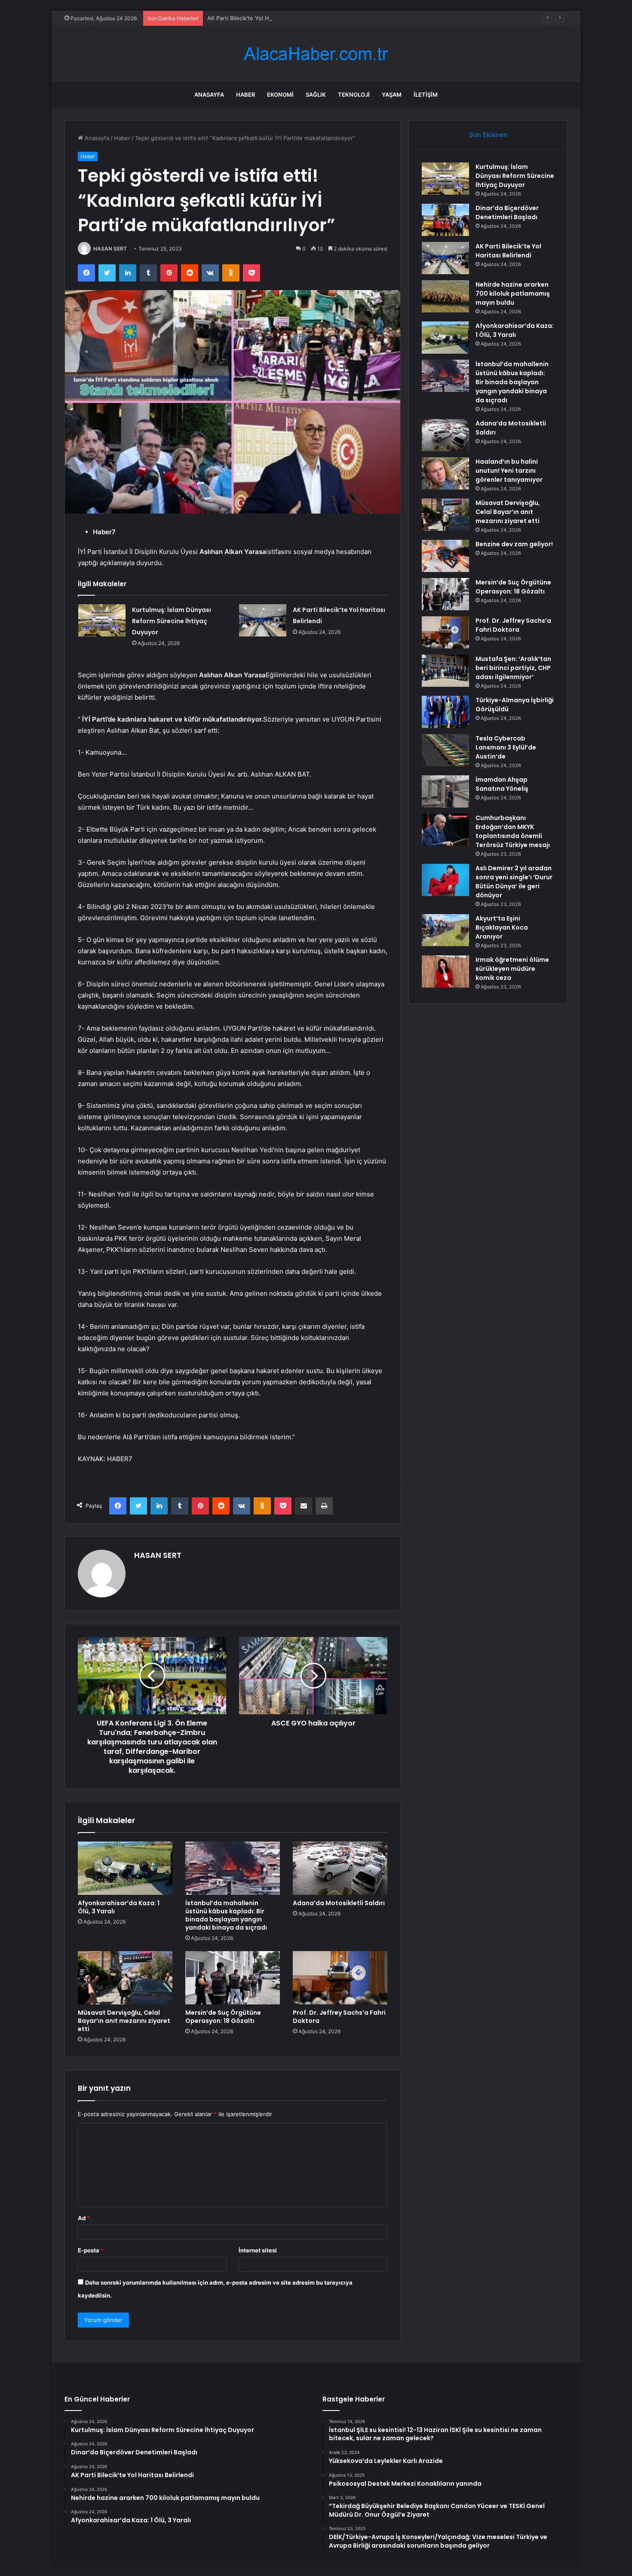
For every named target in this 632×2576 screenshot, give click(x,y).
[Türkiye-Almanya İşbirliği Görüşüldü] (445, 712)
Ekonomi (280, 95)
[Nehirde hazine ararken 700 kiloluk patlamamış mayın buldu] (445, 296)
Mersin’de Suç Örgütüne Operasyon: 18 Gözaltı (223, 2017)
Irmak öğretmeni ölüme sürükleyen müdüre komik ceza (512, 969)
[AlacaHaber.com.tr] (316, 54)
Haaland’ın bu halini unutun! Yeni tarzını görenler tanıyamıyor (509, 471)
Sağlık (316, 95)
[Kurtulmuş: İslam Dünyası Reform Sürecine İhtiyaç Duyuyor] (102, 620)
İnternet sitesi (258, 2250)
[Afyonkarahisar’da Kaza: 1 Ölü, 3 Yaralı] (125, 1868)
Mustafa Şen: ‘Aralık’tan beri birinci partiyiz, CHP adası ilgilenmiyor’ (513, 668)
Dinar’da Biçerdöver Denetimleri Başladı (507, 213)
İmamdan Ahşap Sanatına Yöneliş (502, 784)
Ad (84, 2218)
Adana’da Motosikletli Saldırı (339, 1903)
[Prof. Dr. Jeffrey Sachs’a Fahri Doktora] (340, 1978)
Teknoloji (354, 95)
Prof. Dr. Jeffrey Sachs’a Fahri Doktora (339, 2017)
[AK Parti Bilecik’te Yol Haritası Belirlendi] (263, 620)
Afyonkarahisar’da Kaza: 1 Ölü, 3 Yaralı (119, 1907)
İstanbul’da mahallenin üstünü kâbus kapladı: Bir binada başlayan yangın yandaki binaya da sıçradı (226, 1915)
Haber (245, 95)
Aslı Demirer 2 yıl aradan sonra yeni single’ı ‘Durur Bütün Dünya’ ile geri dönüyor (514, 882)
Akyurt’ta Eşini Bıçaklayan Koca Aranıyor (502, 927)
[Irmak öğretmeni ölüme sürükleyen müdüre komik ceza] (445, 971)
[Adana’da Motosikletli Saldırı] (340, 1868)
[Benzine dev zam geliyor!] (445, 556)
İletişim (426, 95)
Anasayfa (209, 95)
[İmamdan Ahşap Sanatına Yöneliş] (445, 791)
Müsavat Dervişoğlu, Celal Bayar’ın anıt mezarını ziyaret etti (124, 2021)
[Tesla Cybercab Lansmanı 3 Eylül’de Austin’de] (445, 750)
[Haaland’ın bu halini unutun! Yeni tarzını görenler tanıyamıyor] (445, 473)
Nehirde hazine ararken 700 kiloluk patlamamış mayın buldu (513, 294)
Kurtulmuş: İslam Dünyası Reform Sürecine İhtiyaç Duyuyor (172, 621)
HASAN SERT (110, 249)
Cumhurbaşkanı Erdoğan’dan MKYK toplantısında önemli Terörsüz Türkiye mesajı (513, 831)
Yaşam (392, 95)
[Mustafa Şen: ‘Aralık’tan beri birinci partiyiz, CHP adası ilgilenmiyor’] (445, 671)
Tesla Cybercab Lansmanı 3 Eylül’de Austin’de (506, 747)
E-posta (91, 2250)
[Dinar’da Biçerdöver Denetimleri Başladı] (445, 220)
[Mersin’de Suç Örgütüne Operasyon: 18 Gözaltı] (233, 1978)
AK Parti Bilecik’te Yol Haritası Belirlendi (259, 18)
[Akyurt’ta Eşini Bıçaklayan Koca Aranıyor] (445, 930)
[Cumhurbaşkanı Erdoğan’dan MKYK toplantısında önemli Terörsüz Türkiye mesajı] (445, 830)
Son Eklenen (488, 135)
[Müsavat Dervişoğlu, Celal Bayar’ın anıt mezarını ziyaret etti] (125, 1978)
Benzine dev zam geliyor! (514, 544)
